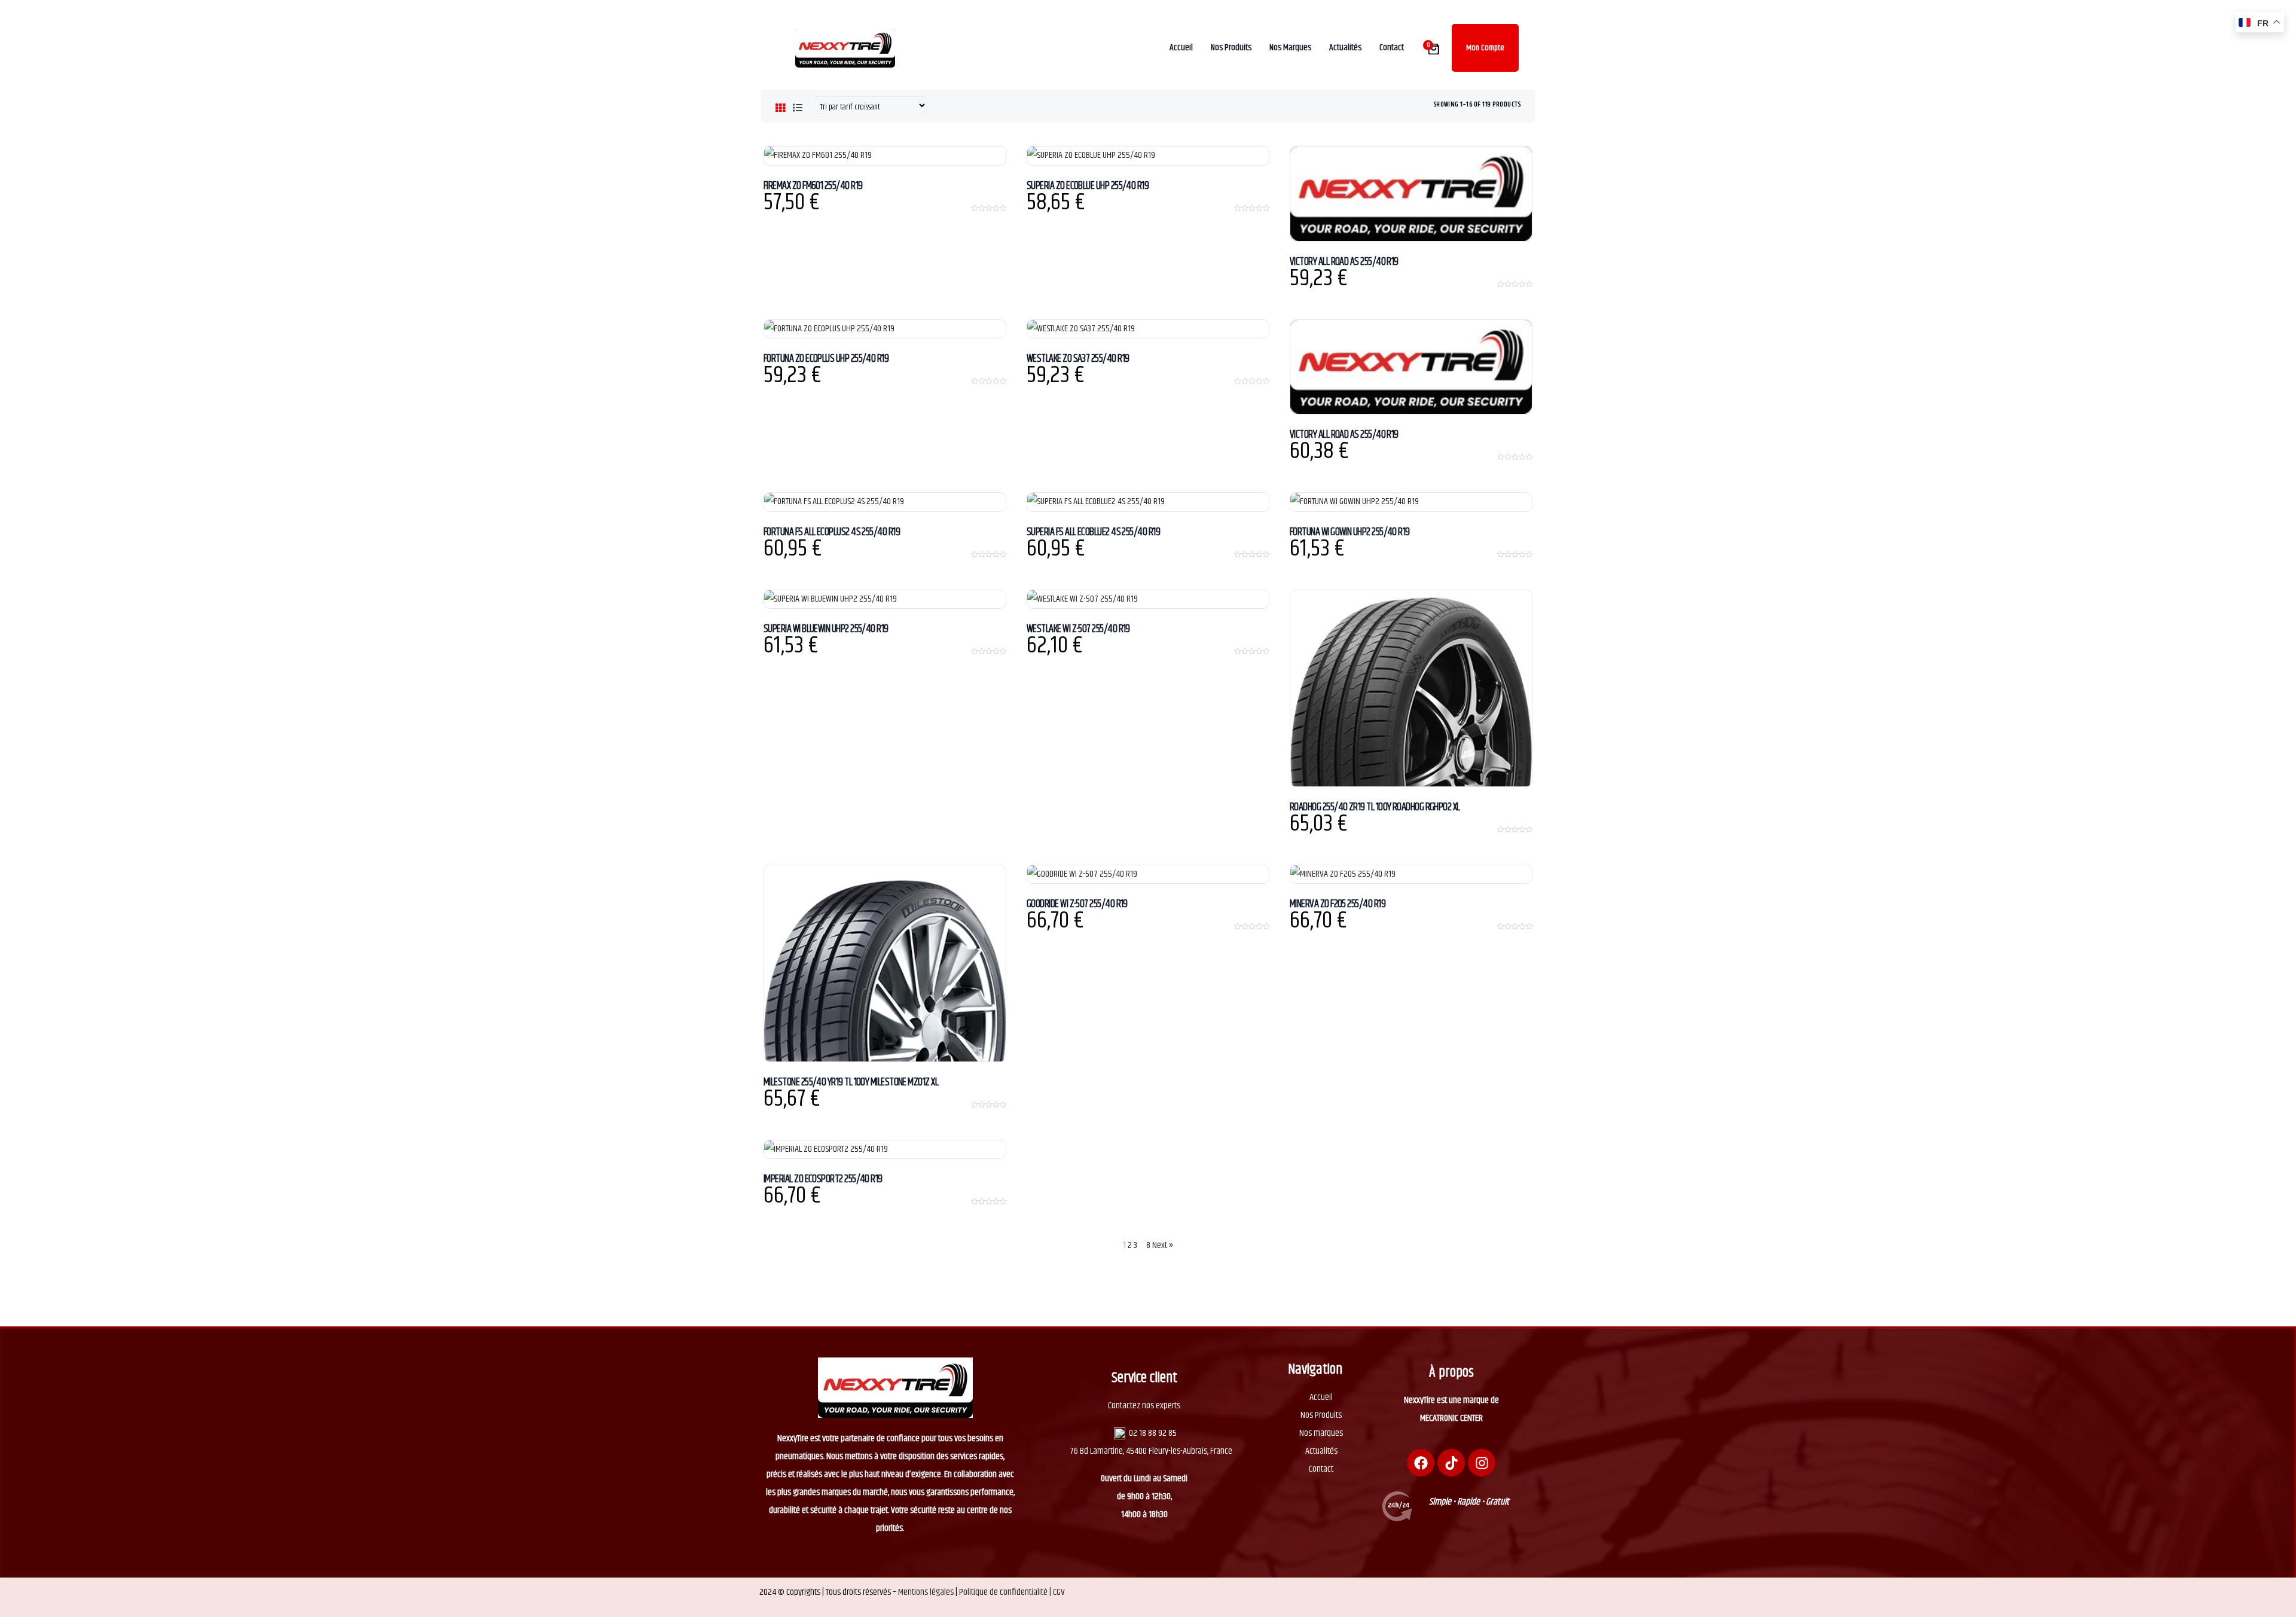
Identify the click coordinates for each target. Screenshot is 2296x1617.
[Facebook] (1421, 1463)
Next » (1163, 1245)
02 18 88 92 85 (1153, 1433)
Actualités (1321, 1451)
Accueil (1321, 1397)
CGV (1059, 1592)
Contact (1321, 1469)
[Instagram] (1482, 1463)
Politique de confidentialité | (1006, 1592)
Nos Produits (1321, 1415)
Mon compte (1485, 48)
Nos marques (1321, 1433)
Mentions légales (926, 1592)
